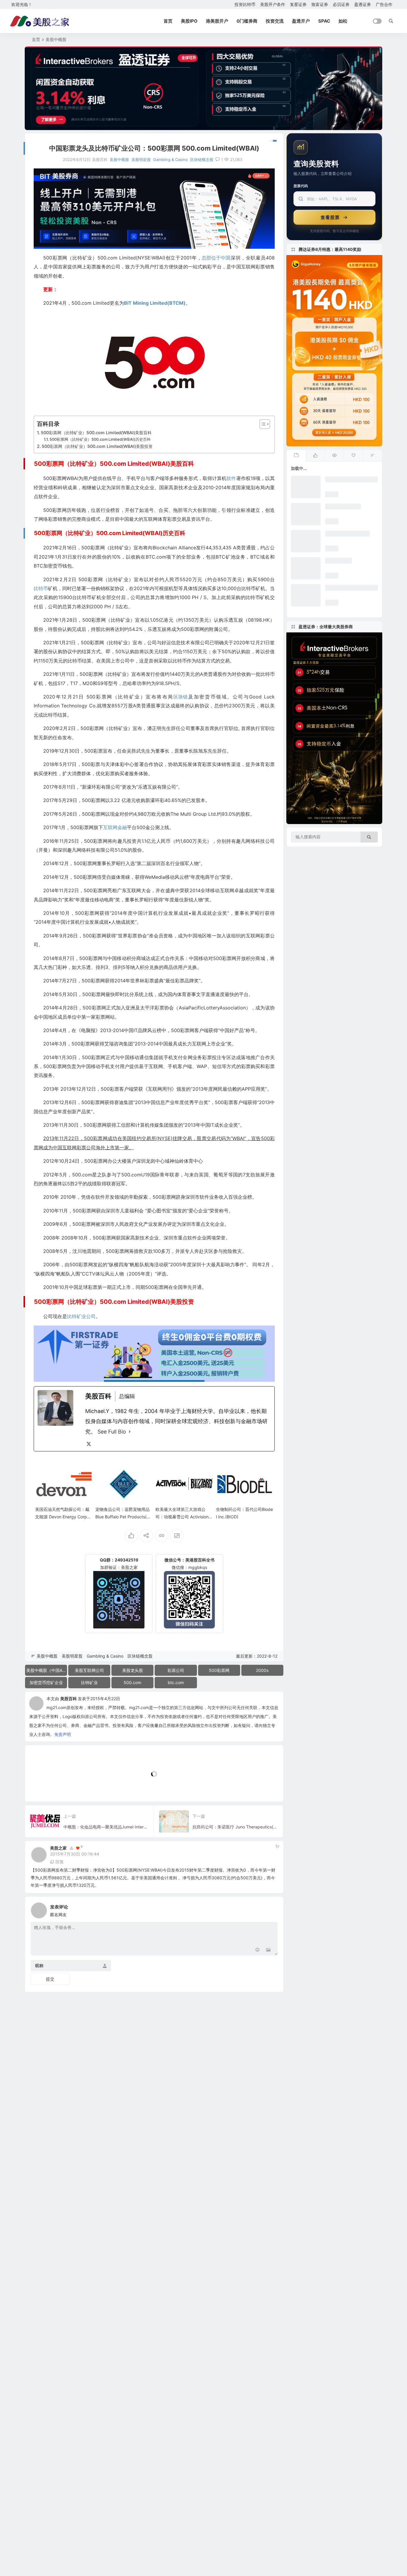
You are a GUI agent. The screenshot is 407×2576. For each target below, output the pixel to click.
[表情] (258, 1950)
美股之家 (58, 1848)
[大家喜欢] (315, 456)
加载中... (42, 1787)
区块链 (181, 697)
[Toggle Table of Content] (262, 424)
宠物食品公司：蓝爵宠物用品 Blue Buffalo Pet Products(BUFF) (124, 1517)
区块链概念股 (202, 160)
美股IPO (189, 21)
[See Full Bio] (130, 1432)
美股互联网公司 (89, 1670)
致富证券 (320, 4)
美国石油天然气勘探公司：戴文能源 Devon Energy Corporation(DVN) (63, 1517)
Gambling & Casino (170, 160)
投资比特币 (245, 4)
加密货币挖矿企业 (46, 1682)
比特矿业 (89, 1682)
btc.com (176, 1682)
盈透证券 (363, 4)
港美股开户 (217, 21)
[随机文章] (372, 456)
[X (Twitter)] (89, 1444)
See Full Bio (112, 1432)
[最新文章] (296, 456)
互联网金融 (115, 827)
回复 (60, 1862)
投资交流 (275, 21)
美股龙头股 (133, 1670)
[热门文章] (334, 456)
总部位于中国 (216, 258)
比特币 (41, 588)
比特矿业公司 (81, 1316)
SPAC (324, 21)
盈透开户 (301, 21)
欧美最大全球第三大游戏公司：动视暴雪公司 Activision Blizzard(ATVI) (184, 1517)
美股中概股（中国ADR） (47, 1670)
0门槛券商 (247, 21)
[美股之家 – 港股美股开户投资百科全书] (40, 21)
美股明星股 (141, 160)
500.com (132, 1682)
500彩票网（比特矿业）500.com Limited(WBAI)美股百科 (96, 433)
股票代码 (301, 186)
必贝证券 (341, 4)
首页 (168, 21)
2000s (262, 1670)
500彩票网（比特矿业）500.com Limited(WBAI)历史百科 (100, 439)
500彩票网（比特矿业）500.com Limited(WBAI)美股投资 (97, 446)
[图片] (268, 1950)
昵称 (39, 1965)
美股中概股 (56, 39)
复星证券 (298, 4)
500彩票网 (219, 1670)
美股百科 (69, 1699)
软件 (231, 478)
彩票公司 (176, 1670)
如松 (343, 21)
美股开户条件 (273, 4)
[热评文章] (353, 456)
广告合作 (384, 4)
